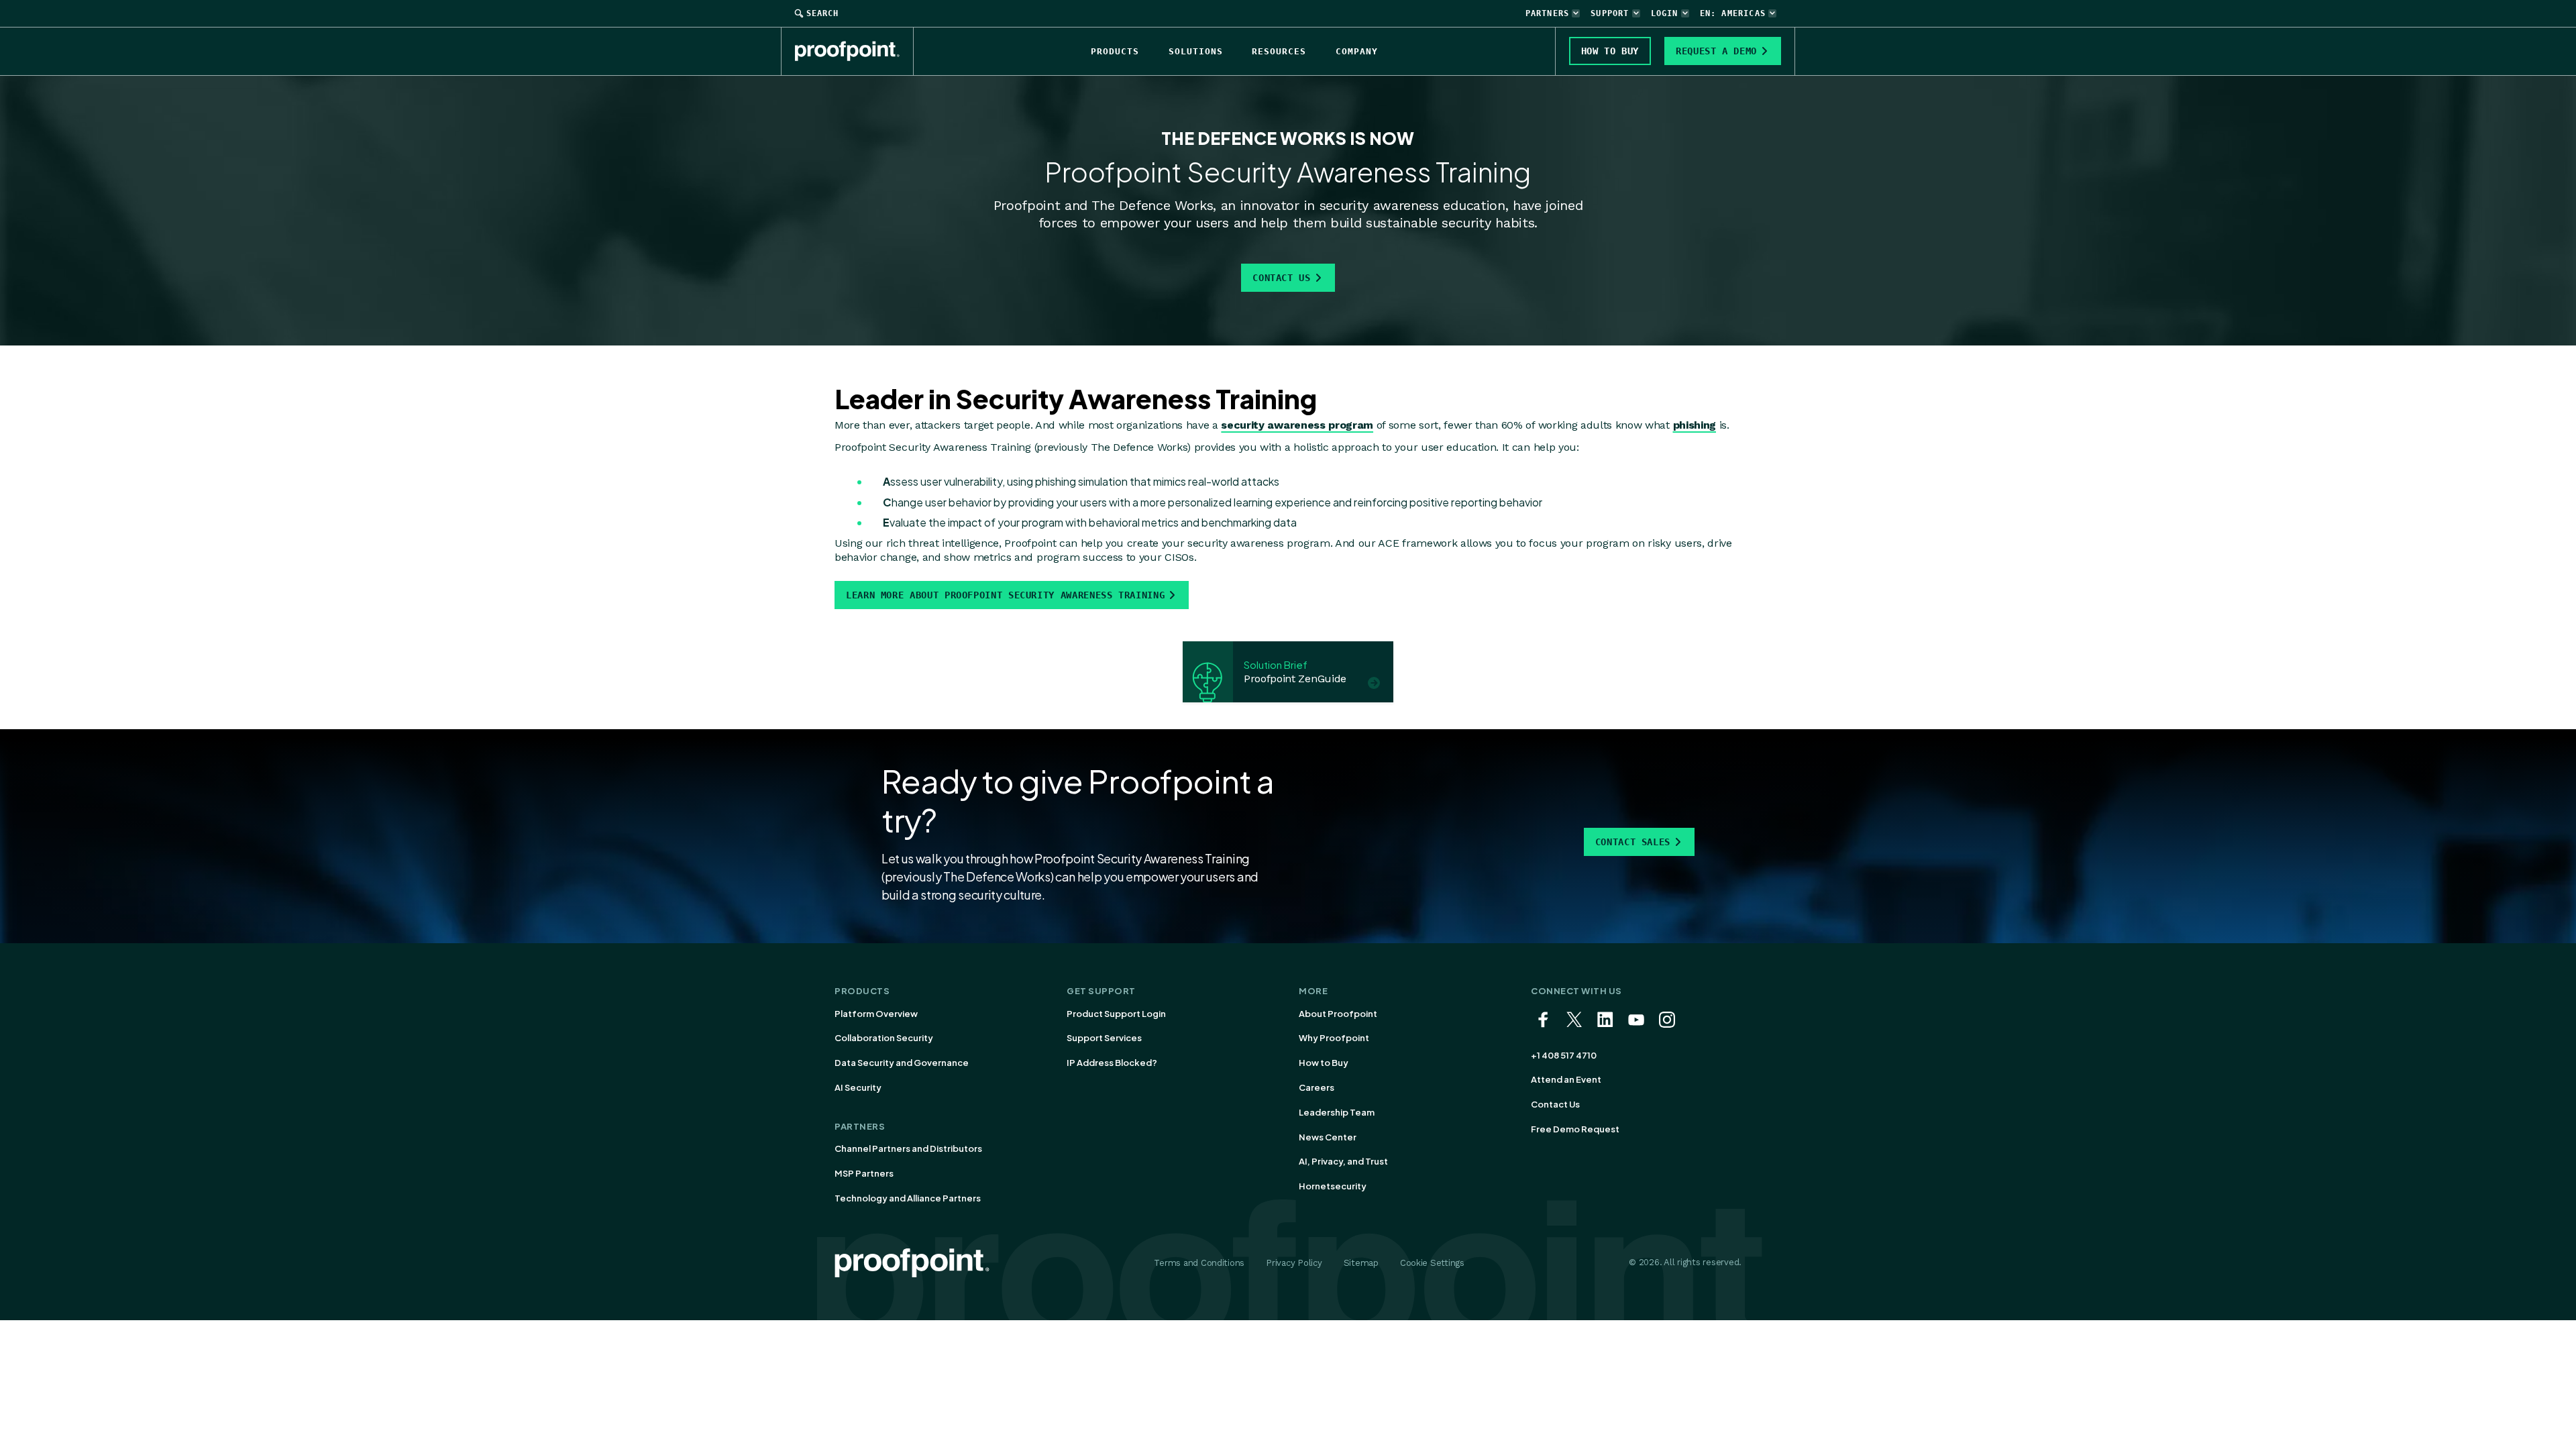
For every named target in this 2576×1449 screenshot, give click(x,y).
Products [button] (1115, 51)
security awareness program (1297, 425)
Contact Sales (1633, 842)
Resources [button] (1279, 51)
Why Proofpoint (1334, 1038)
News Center (1328, 1137)
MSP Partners (864, 1173)
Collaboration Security (884, 1038)
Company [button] (1357, 51)
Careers (1317, 1087)
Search (822, 13)
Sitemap (1361, 1263)
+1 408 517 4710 (1564, 1055)
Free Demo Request (1575, 1129)
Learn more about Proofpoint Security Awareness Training (1005, 595)
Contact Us (1281, 278)
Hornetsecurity (1333, 1186)
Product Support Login (1116, 1014)
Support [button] (1610, 13)
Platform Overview (876, 1014)
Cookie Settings (1432, 1263)
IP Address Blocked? (1112, 1063)
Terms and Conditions (1199, 1263)
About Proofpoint (1338, 1014)
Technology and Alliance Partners (908, 1198)
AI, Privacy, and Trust (1343, 1161)
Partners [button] (1548, 13)
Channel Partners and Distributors (908, 1148)
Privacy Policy (1294, 1263)
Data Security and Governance (902, 1063)
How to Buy (1324, 1063)
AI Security (858, 1087)
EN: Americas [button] (1733, 13)
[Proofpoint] (854, 51)
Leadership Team (1337, 1112)
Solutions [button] (1196, 51)
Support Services (1104, 1038)
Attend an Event (1566, 1079)
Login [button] (1665, 13)
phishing (1695, 425)
